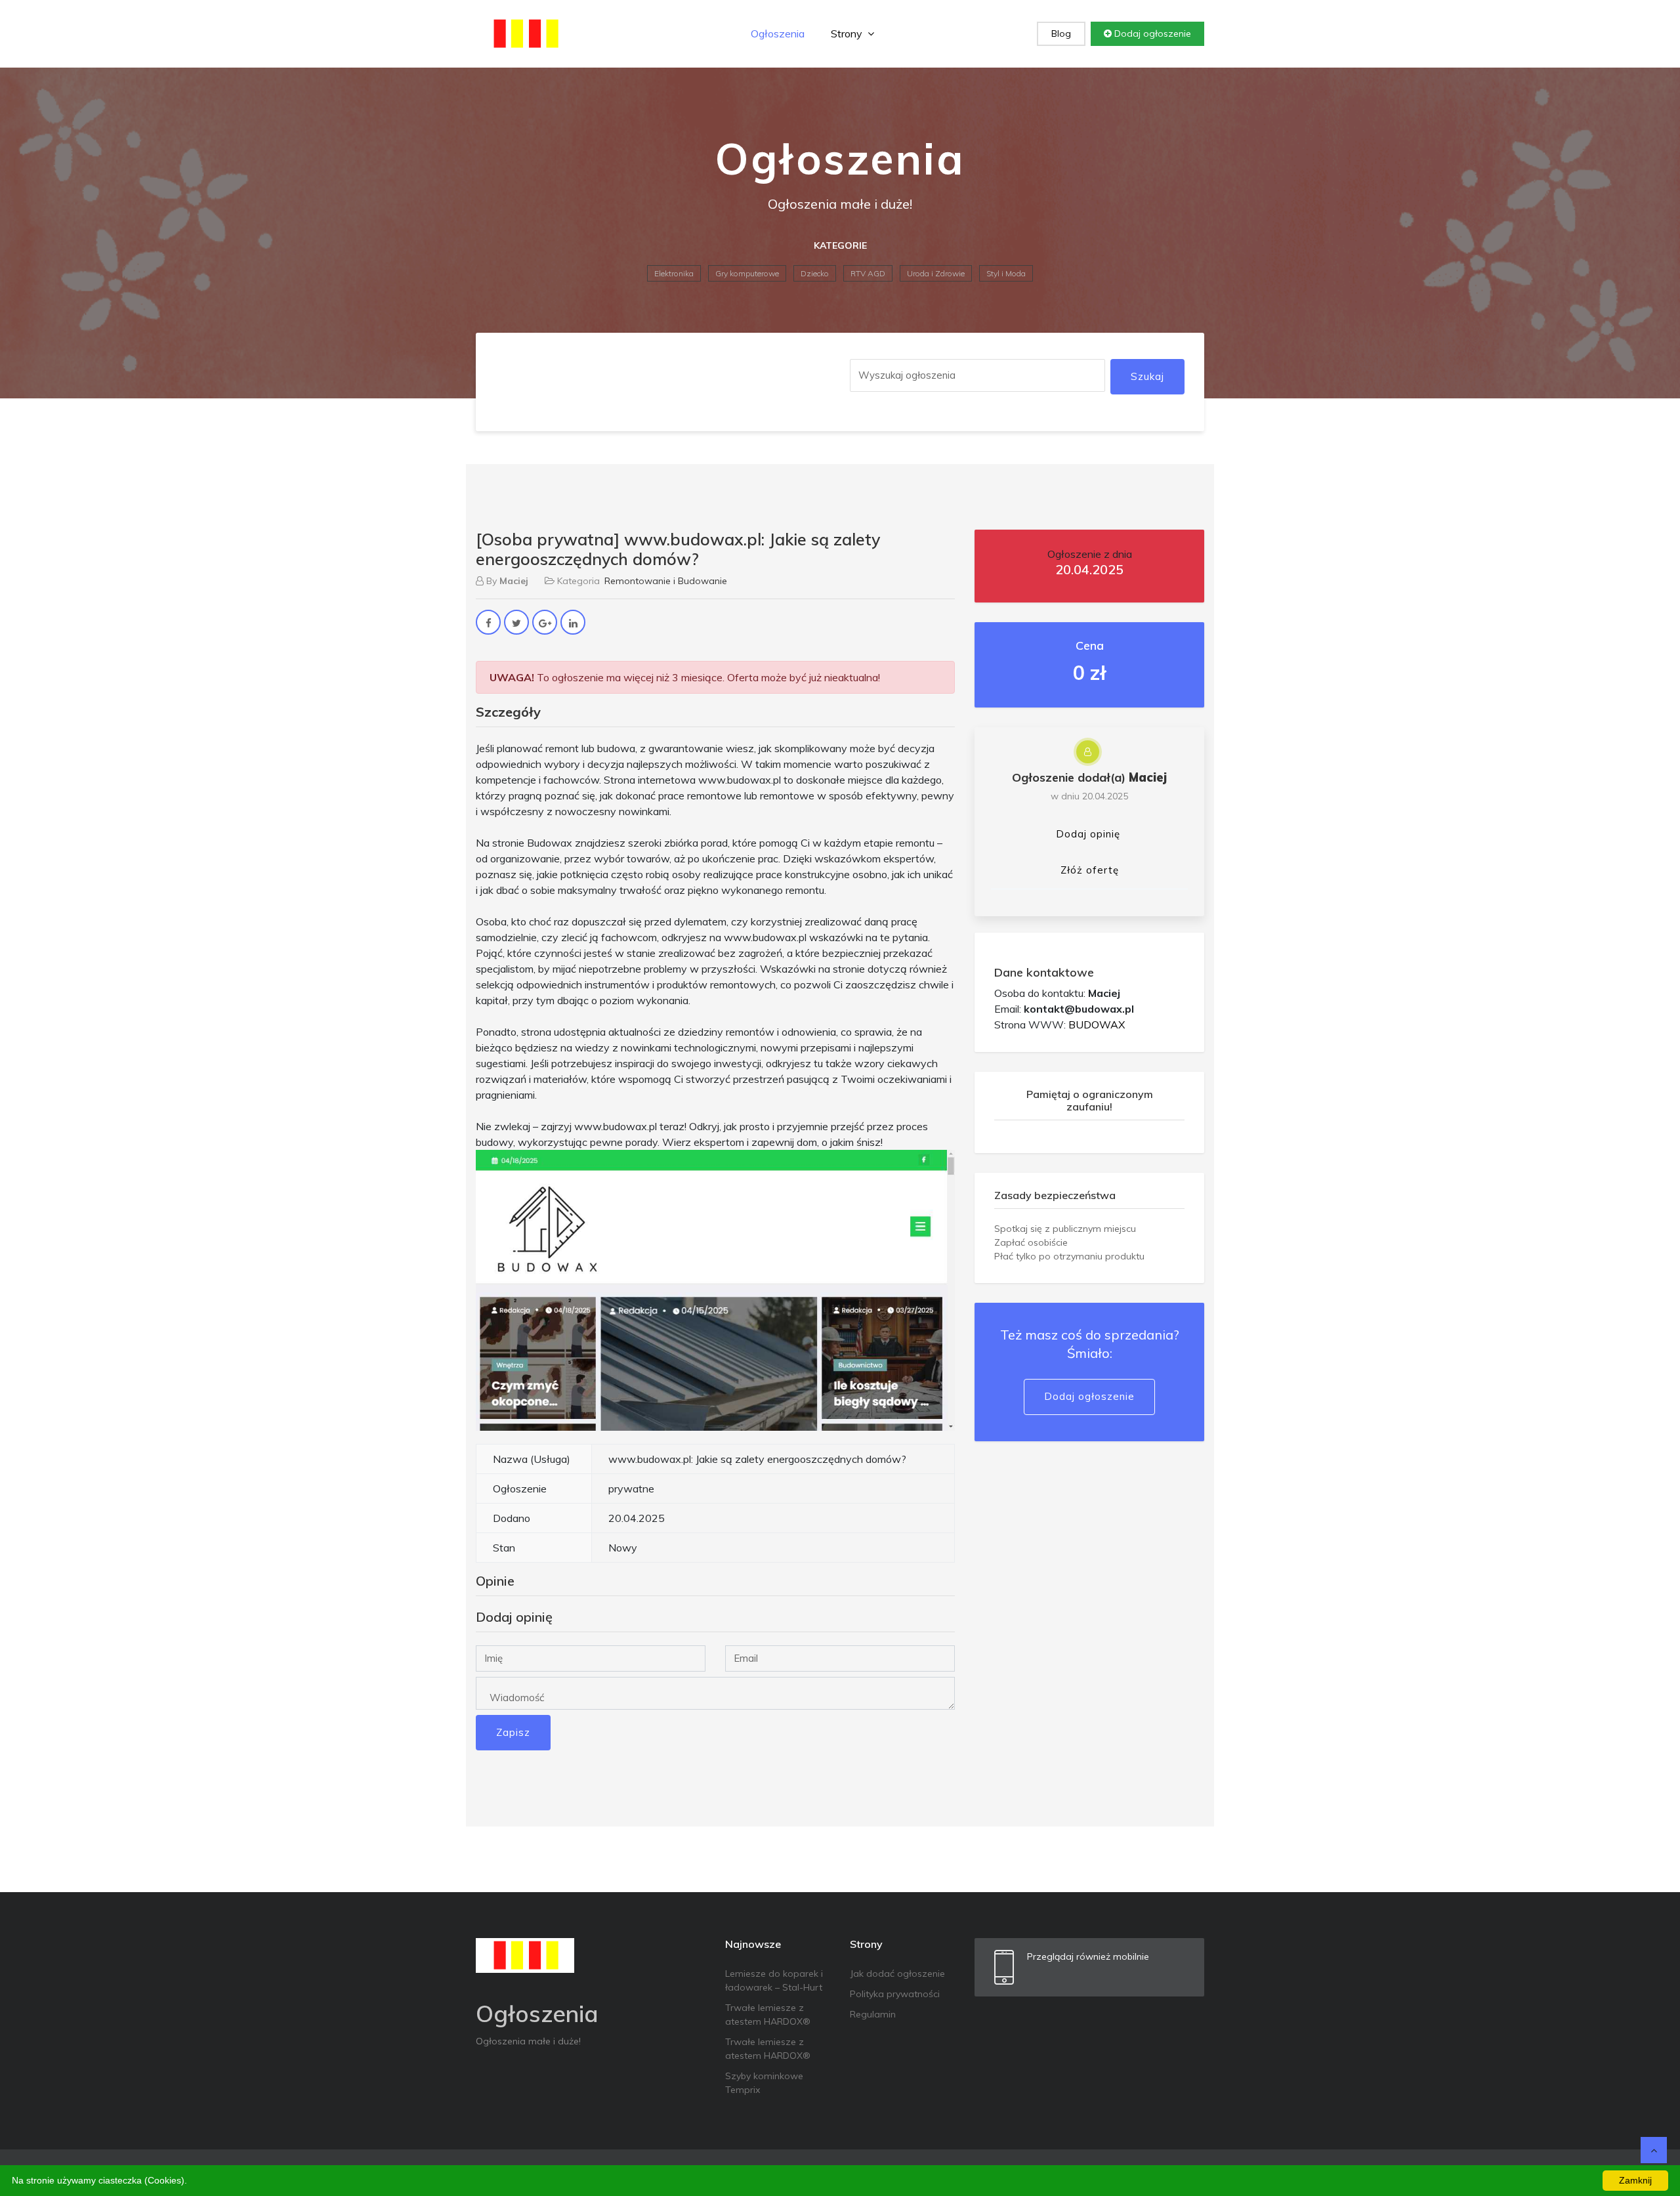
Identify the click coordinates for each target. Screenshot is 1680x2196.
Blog (1061, 33)
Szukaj (1147, 376)
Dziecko (815, 273)
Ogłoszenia (778, 33)
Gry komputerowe (747, 273)
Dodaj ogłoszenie (1151, 33)
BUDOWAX (1097, 1024)
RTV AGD (868, 273)
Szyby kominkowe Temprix (764, 2083)
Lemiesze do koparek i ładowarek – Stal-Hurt (774, 1980)
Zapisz (513, 1732)
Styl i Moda (1006, 273)
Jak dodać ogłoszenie (897, 1974)
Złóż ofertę (1090, 870)
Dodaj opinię (1088, 834)
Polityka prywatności (895, 1994)
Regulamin (873, 2014)
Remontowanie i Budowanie (666, 581)
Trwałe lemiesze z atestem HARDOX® (768, 2015)
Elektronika (674, 273)
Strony (848, 33)
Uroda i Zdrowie (936, 273)
